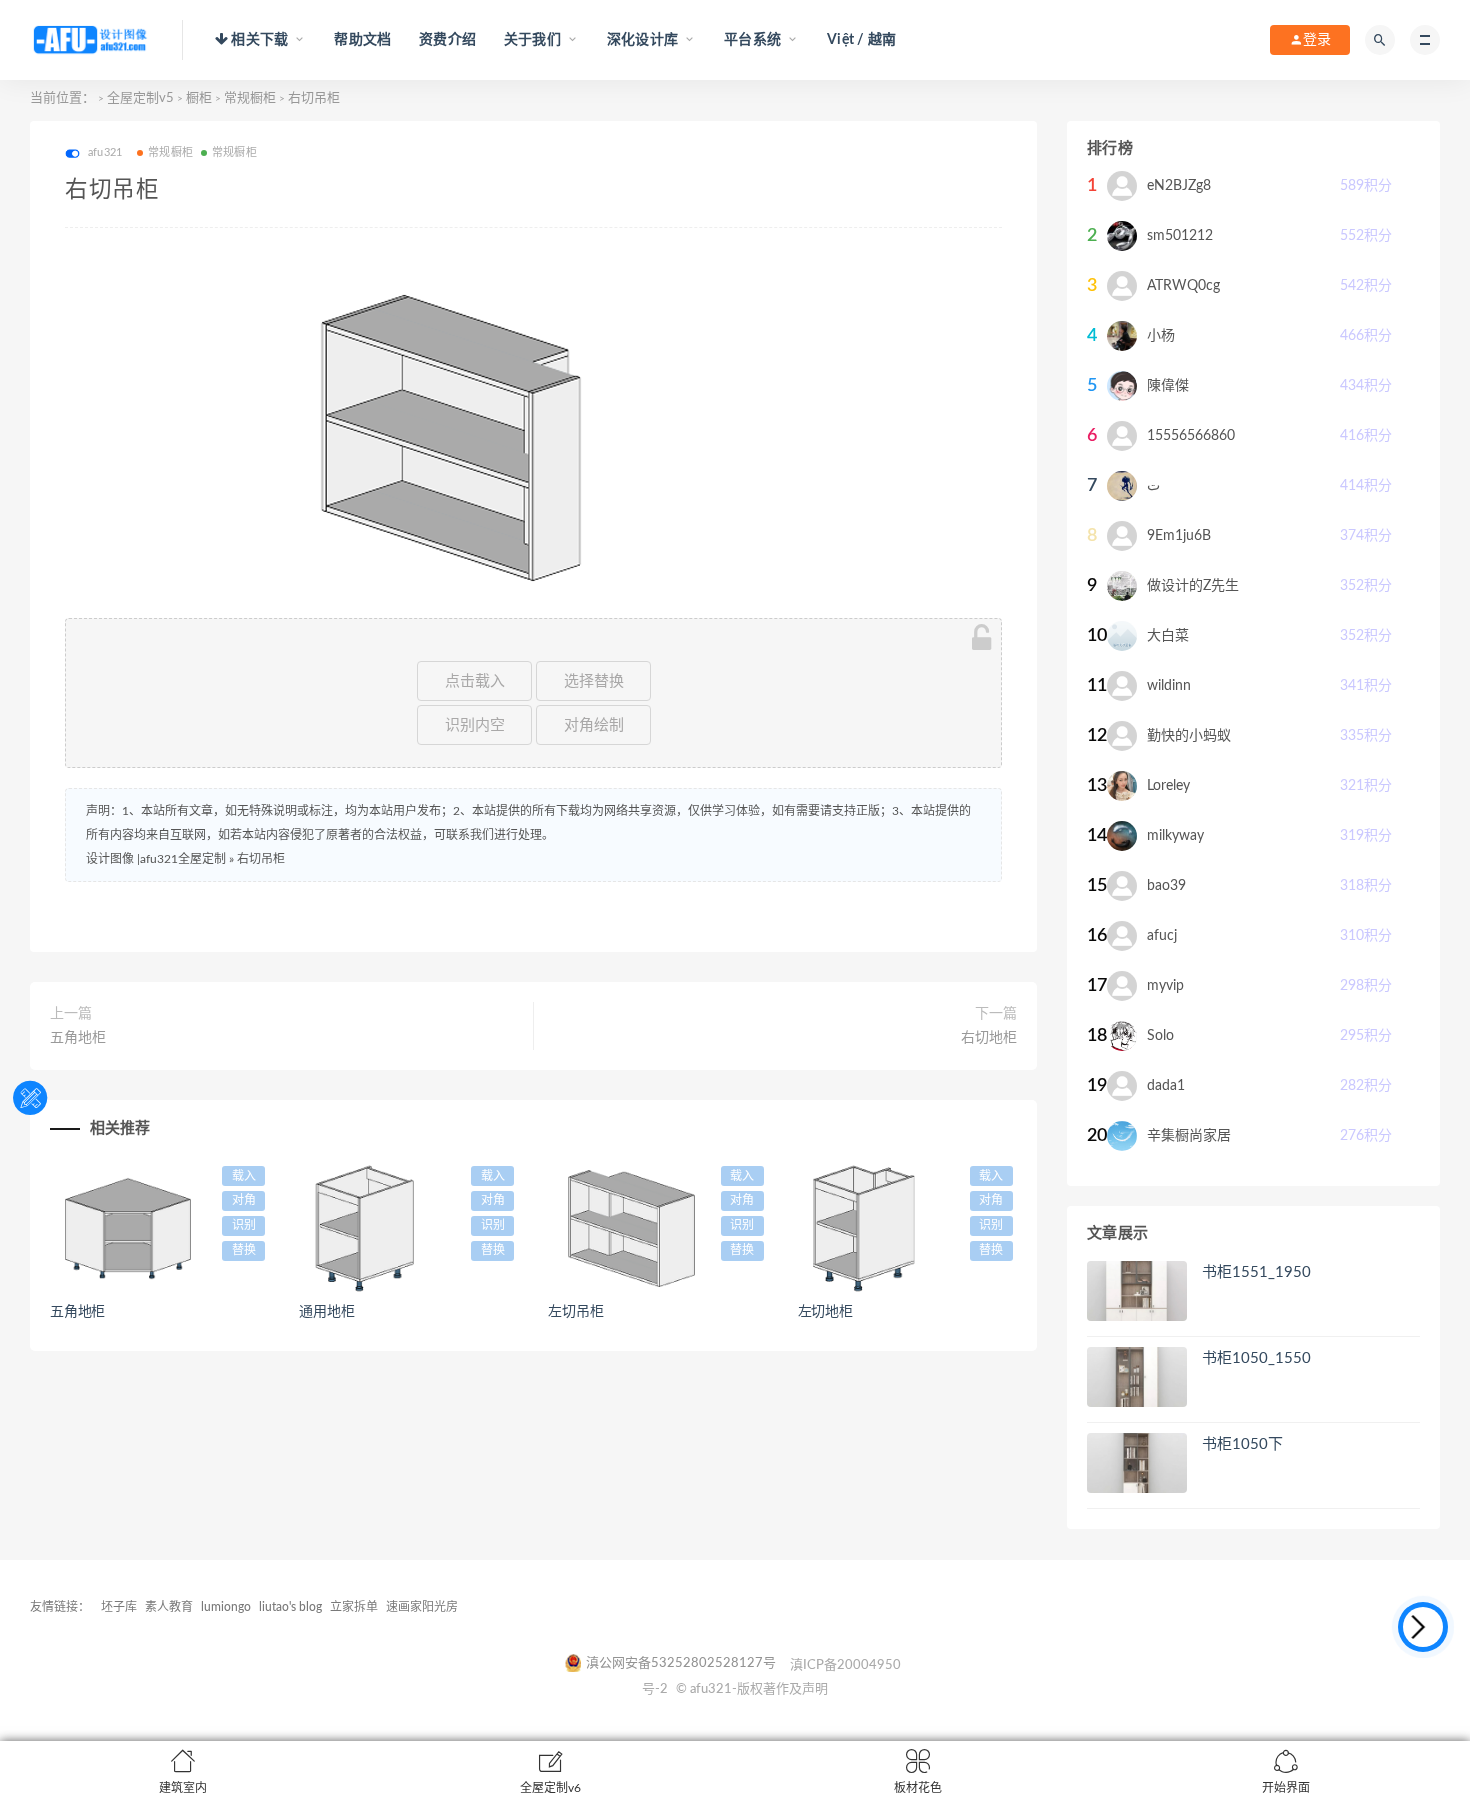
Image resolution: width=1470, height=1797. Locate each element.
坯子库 (119, 1607)
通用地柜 (326, 1312)
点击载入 (475, 680)
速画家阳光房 (422, 1607)
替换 (244, 1250)
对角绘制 (594, 724)
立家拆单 (354, 1607)
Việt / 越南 (861, 40)
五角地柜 (78, 1038)
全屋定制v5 (140, 98)
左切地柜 (825, 1312)
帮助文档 (362, 40)
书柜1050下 (1242, 1444)
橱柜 (199, 98)
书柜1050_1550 (1256, 1358)
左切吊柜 (575, 1312)
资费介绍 (447, 40)
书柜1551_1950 (1256, 1272)
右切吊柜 (261, 859)
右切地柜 (989, 1038)
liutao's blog (290, 1607)
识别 (244, 1225)
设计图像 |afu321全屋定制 (156, 859)
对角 (244, 1200)
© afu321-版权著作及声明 (752, 1689)
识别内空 (475, 724)
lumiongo (226, 1607)
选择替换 (594, 680)
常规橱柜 (250, 98)
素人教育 (169, 1607)
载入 (244, 1176)
